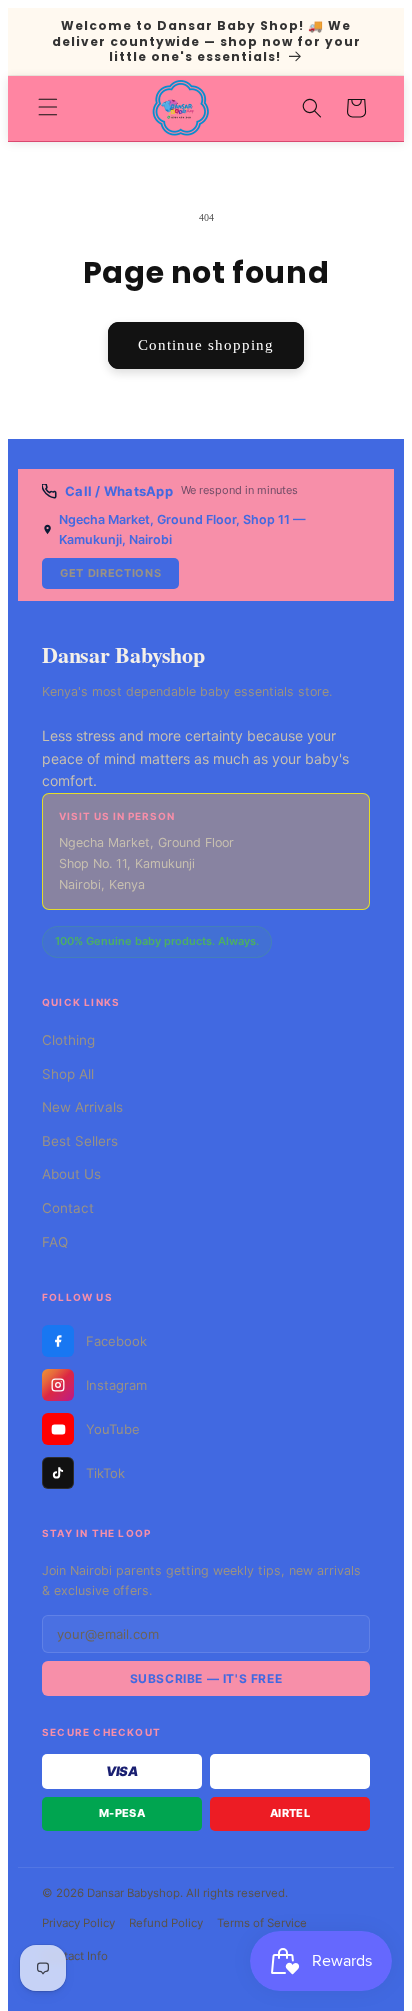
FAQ (55, 1242)
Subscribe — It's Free (206, 1678)
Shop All (68, 1074)
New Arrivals (82, 1107)
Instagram (116, 1385)
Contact (68, 1208)
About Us (71, 1174)
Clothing (68, 1040)
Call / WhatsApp (119, 491)
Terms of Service (262, 1923)
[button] (48, 107)
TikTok (105, 1473)
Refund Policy (166, 1923)
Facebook (116, 1341)
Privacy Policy (78, 1923)
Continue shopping (206, 345)
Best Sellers (80, 1141)
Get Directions (110, 573)
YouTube (113, 1429)
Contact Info (75, 1956)
